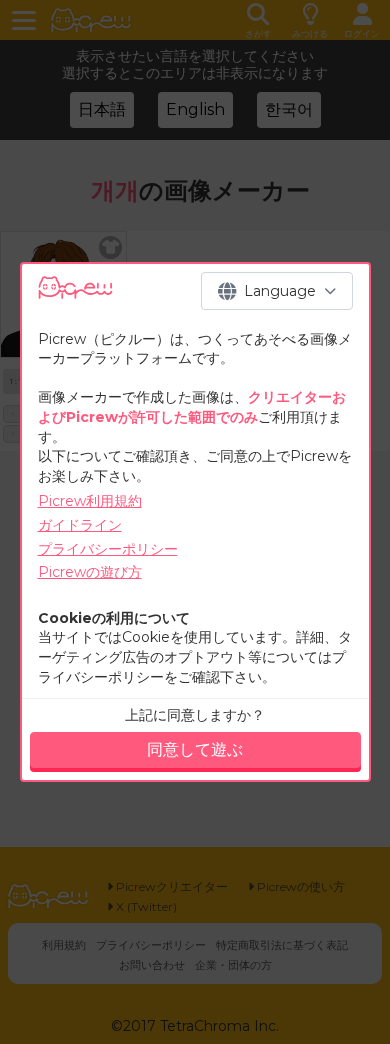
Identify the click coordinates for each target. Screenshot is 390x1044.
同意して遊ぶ (195, 749)
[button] (277, 291)
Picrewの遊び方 (90, 572)
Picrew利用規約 (90, 501)
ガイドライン (80, 525)
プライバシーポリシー (108, 549)
